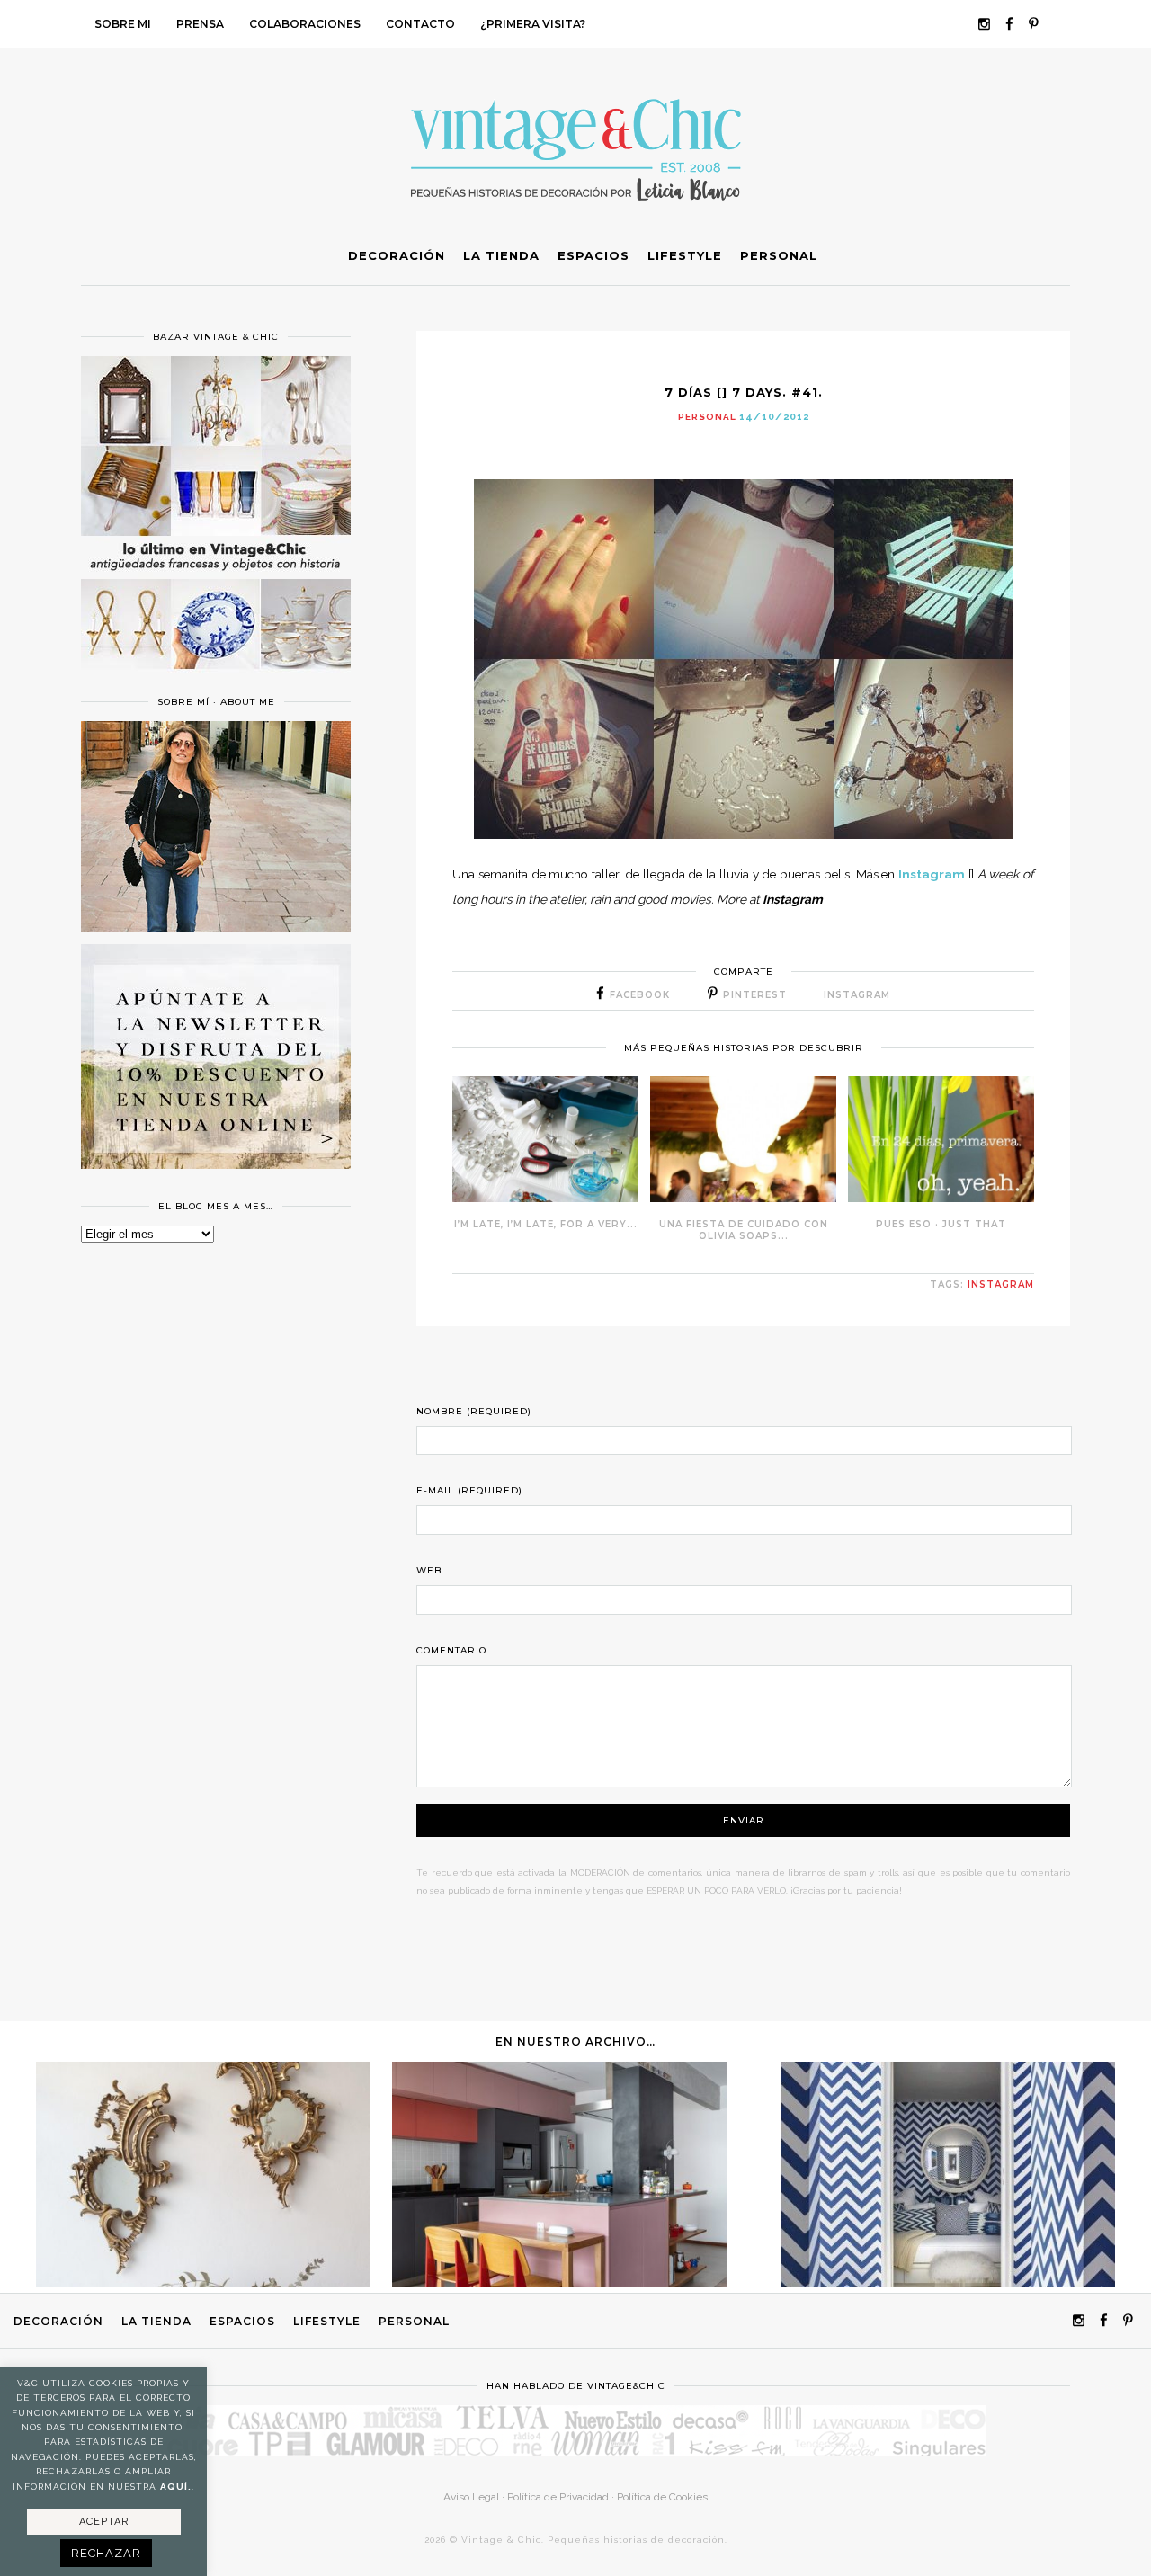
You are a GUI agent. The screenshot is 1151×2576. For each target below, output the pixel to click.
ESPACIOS (242, 2321)
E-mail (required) (469, 1490)
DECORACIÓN (58, 2321)
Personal (707, 417)
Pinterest (755, 995)
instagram (1001, 1284)
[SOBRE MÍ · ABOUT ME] (216, 928)
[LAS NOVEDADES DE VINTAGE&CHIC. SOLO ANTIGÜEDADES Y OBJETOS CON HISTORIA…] (203, 2283)
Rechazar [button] (106, 2553)
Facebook (640, 995)
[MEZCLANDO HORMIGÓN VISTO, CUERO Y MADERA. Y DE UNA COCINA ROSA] (559, 2283)
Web (429, 1570)
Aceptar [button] (104, 2522)
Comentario (451, 1650)
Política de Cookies (662, 2497)
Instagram (932, 874)
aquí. (176, 2487)
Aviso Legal (471, 2497)
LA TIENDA (156, 2321)
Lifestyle (327, 2321)
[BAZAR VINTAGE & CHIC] (216, 680)
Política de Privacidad (558, 2497)
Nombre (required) (474, 1411)
